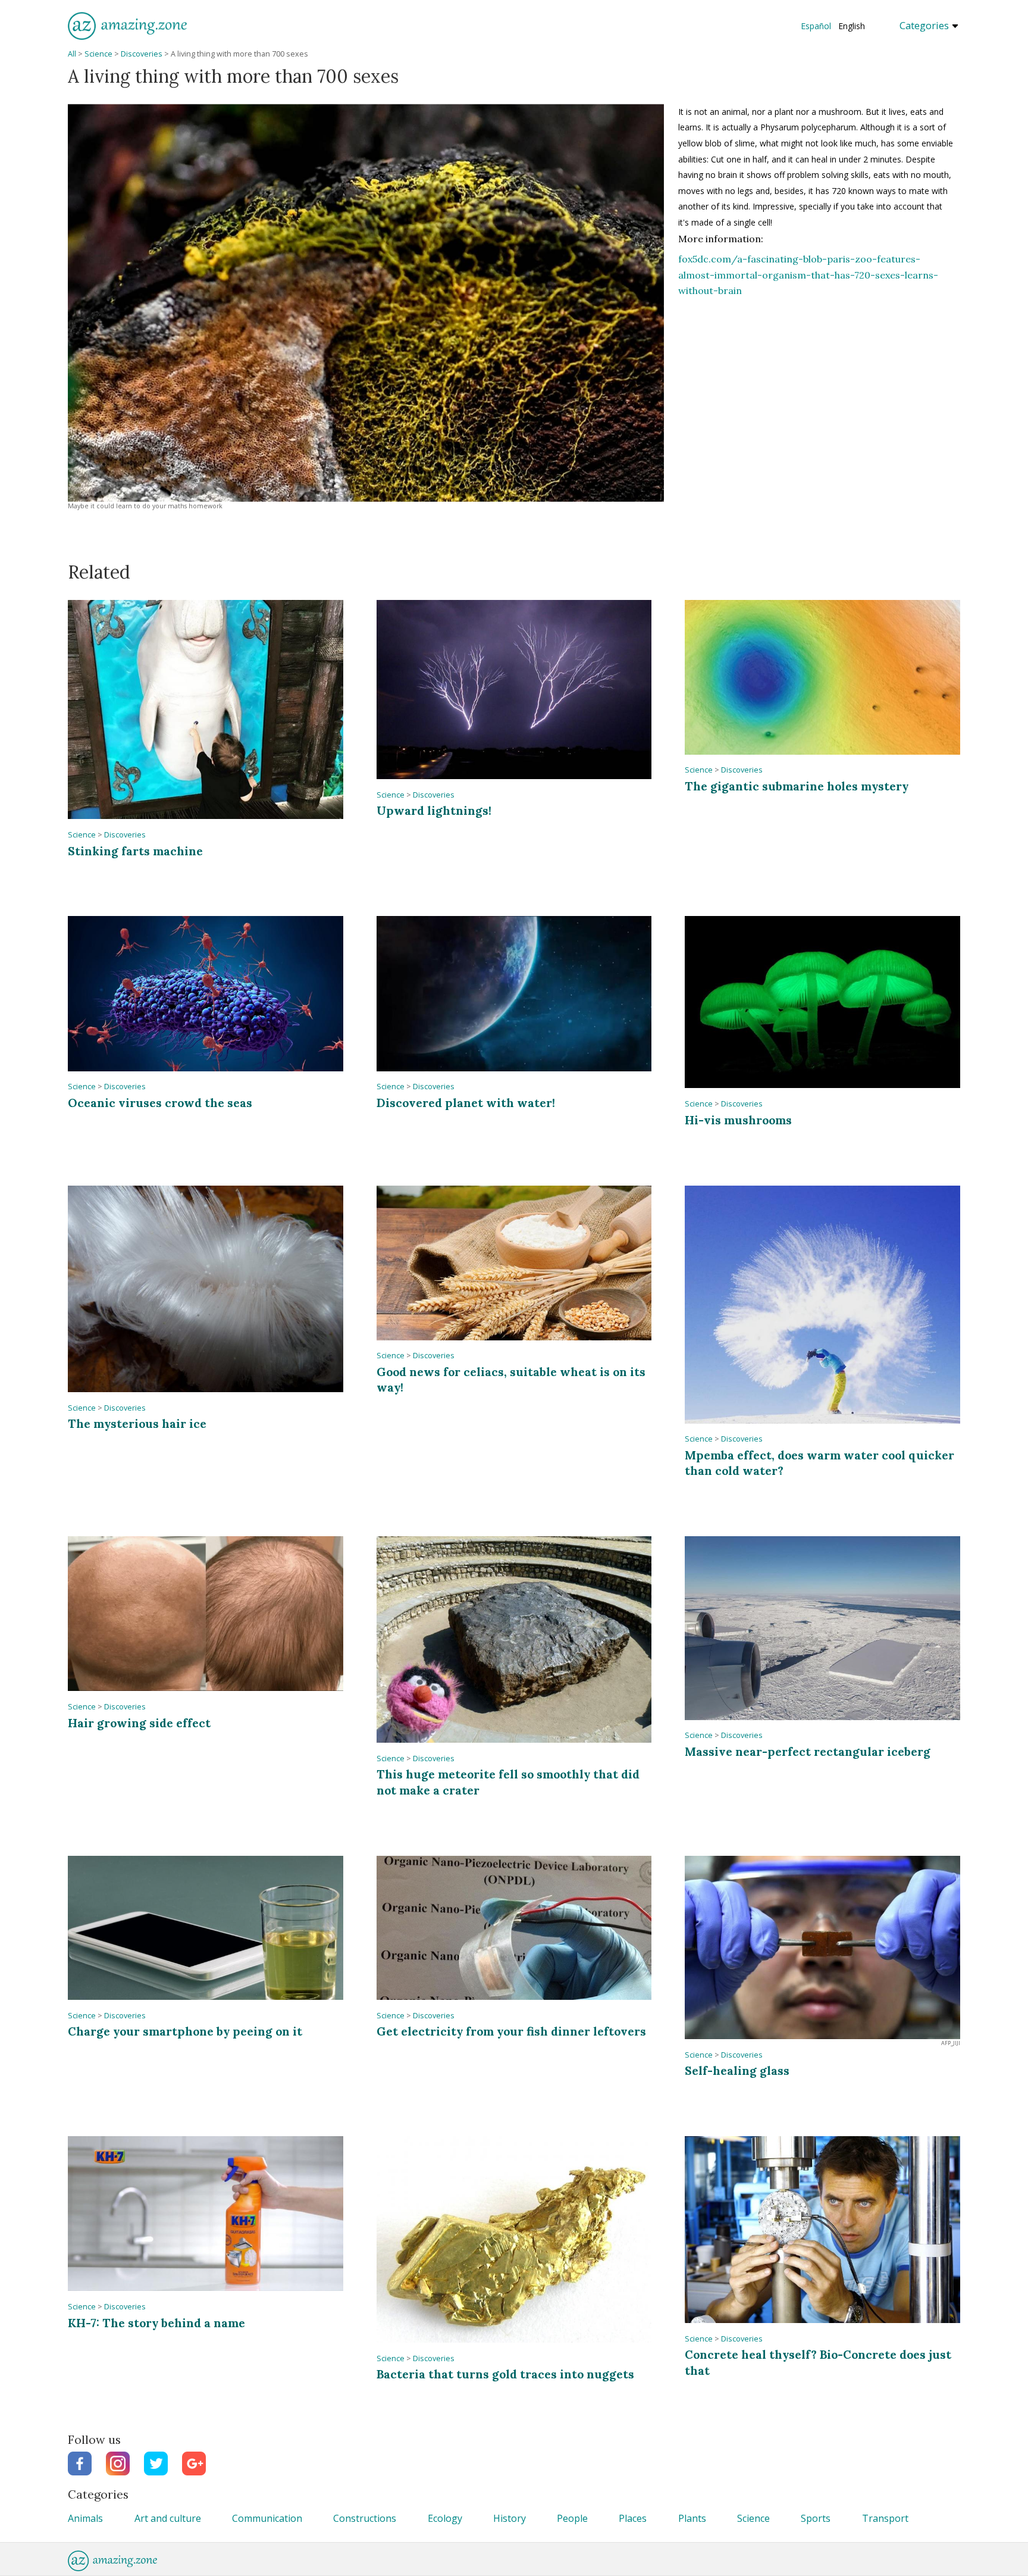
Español (816, 26)
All (72, 54)
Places (633, 2518)
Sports (816, 2518)
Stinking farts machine (135, 851)
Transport (885, 2518)
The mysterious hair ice (137, 1423)
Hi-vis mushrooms (738, 1120)
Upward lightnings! (434, 810)
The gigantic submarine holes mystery (797, 786)
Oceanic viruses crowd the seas (160, 1103)
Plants (692, 2518)
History (510, 2518)
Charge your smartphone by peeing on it (185, 2031)
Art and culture (168, 2518)
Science (98, 54)
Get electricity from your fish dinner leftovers (511, 2031)
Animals (85, 2518)
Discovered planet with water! (466, 1103)
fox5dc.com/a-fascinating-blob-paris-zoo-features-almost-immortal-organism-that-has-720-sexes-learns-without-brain (808, 275)
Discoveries (142, 54)
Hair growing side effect (139, 1723)
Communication (267, 2518)
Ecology (445, 2518)
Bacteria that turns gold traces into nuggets (505, 2374)
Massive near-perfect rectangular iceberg (808, 1751)
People (572, 2518)
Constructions (365, 2518)
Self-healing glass (737, 2070)
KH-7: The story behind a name (156, 2323)
